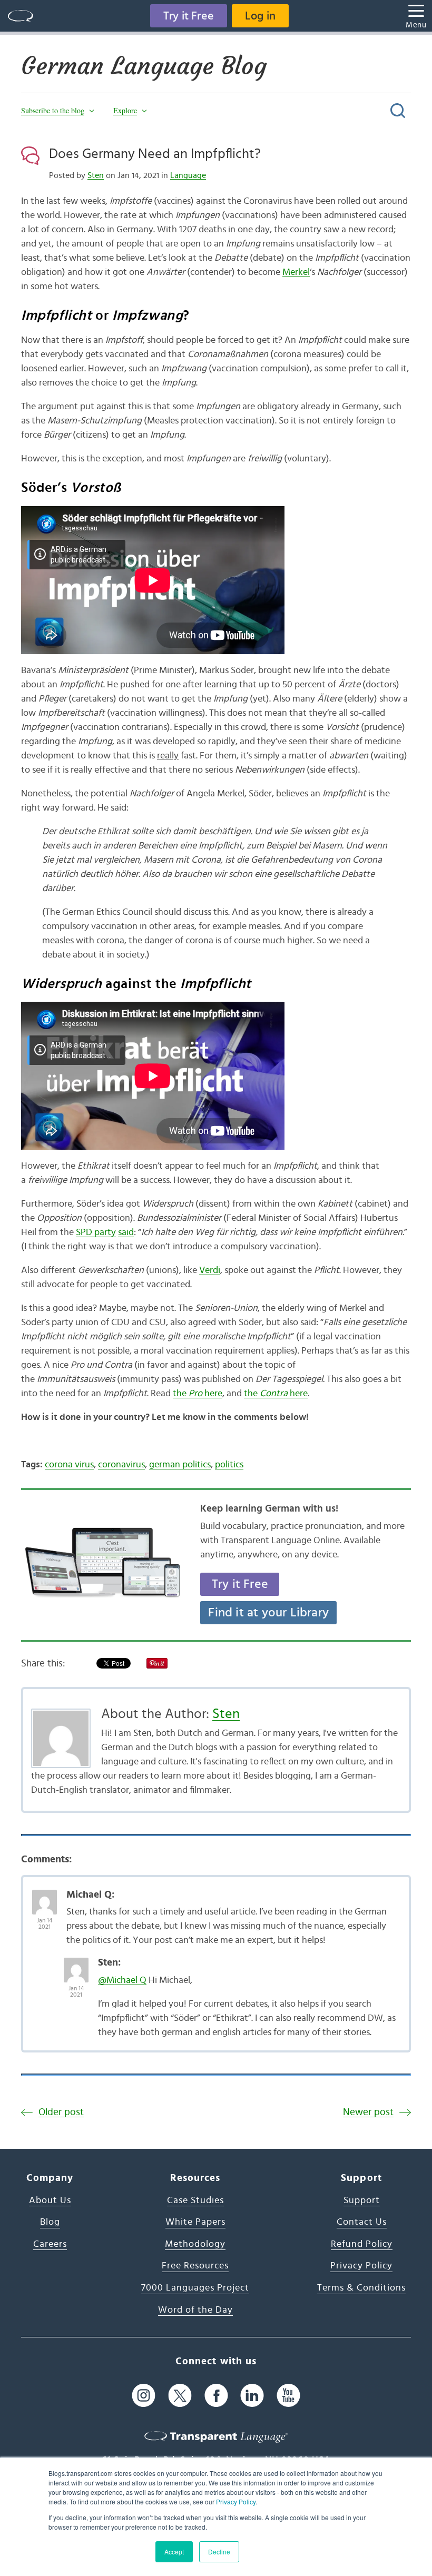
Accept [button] (174, 2552)
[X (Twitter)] (180, 2396)
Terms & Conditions (361, 2288)
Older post (61, 2112)
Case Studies (195, 2200)
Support (362, 2200)
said (126, 1232)
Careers (50, 2244)
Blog (50, 2222)
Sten (96, 175)
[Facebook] (216, 2396)
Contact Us (362, 2222)
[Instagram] (144, 2396)
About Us (50, 2200)
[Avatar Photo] (45, 1897)
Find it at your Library (268, 1613)
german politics (180, 1465)
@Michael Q (122, 1980)
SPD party (96, 1232)
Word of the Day (195, 2310)
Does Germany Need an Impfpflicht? (155, 154)
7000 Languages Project (195, 2288)
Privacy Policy (236, 2501)
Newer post (368, 2112)
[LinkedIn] (252, 2396)
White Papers (195, 2222)
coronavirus (121, 1465)
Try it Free (189, 16)
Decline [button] (219, 2552)
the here (198, 1394)
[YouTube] (288, 2396)
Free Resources (195, 2266)
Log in (260, 16)
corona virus (69, 1465)
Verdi (210, 1270)
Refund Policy (362, 2244)
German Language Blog (144, 66)
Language (188, 175)
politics (229, 1465)
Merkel (296, 272)
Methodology (195, 2244)
